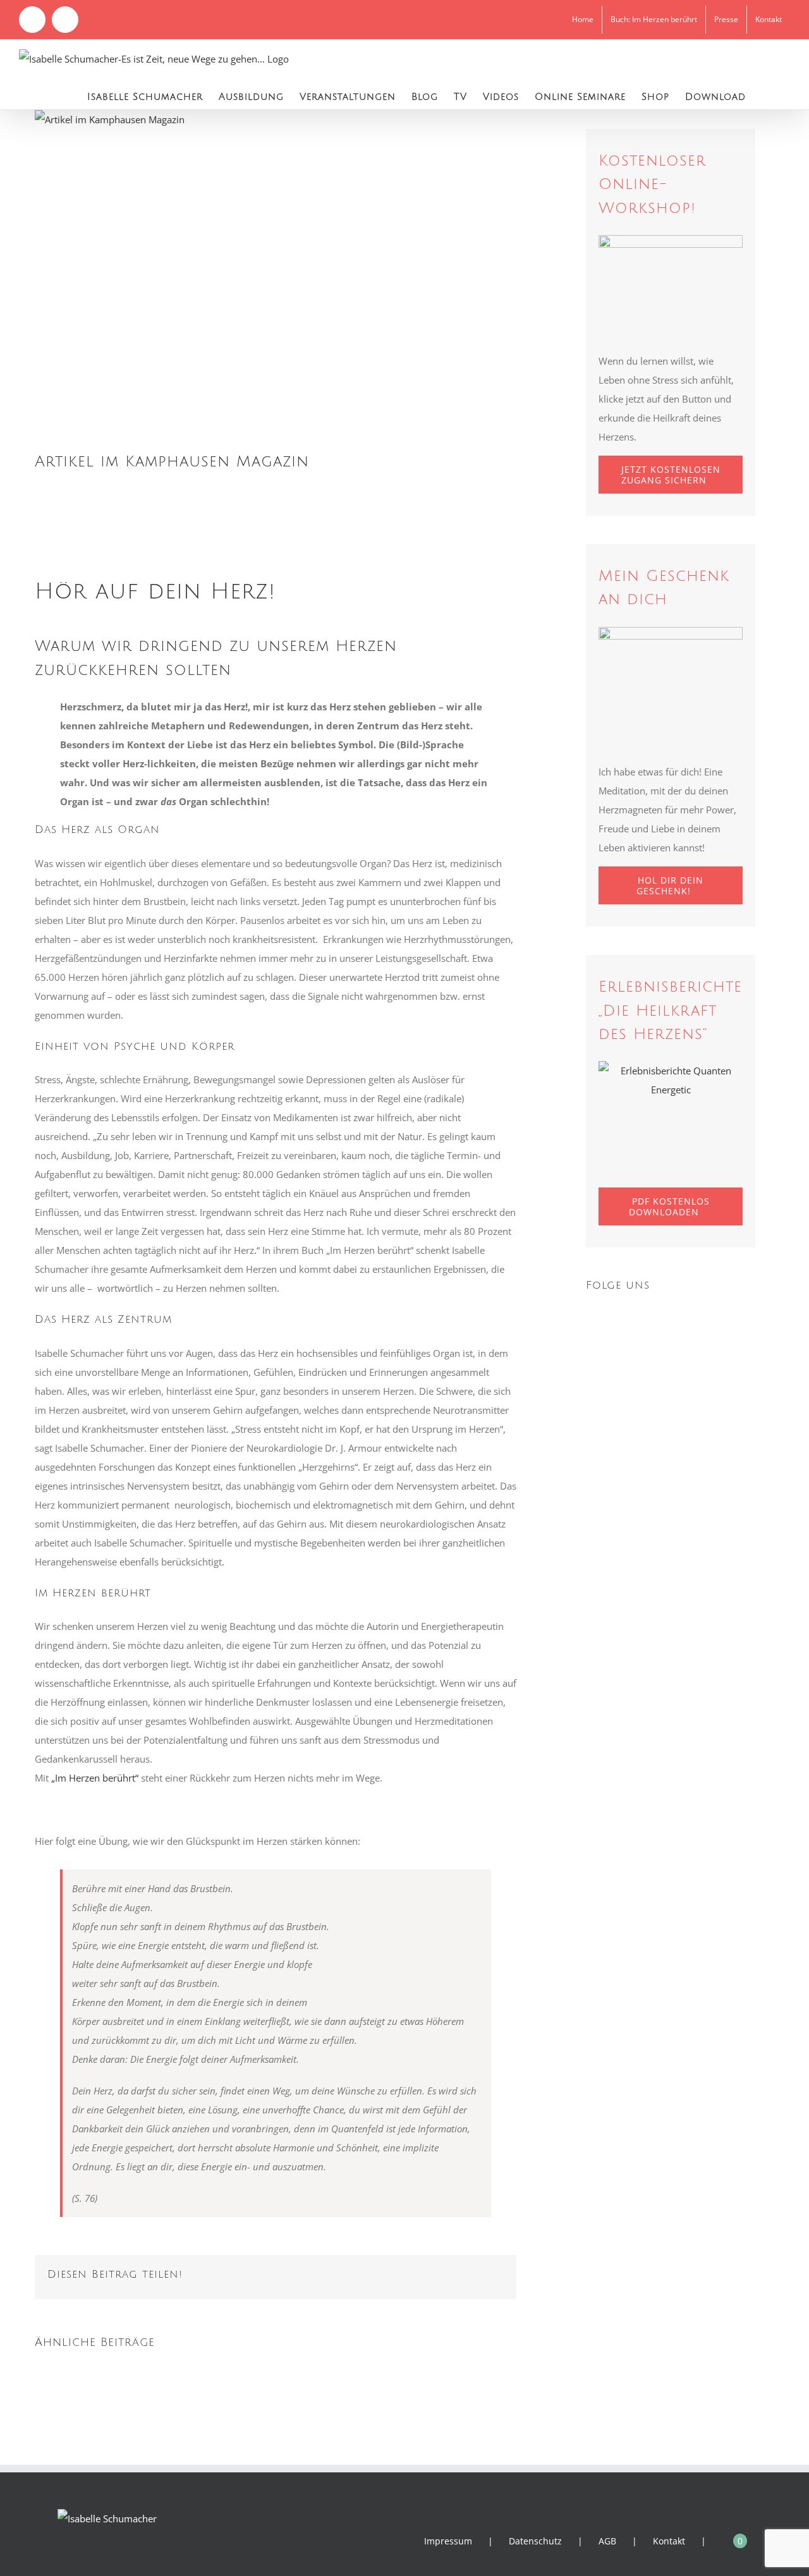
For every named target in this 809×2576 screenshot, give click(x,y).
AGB (607, 2541)
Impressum (448, 2541)
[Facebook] (590, 1319)
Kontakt (669, 2541)
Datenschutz (535, 2541)
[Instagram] (607, 1319)
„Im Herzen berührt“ (95, 1778)
